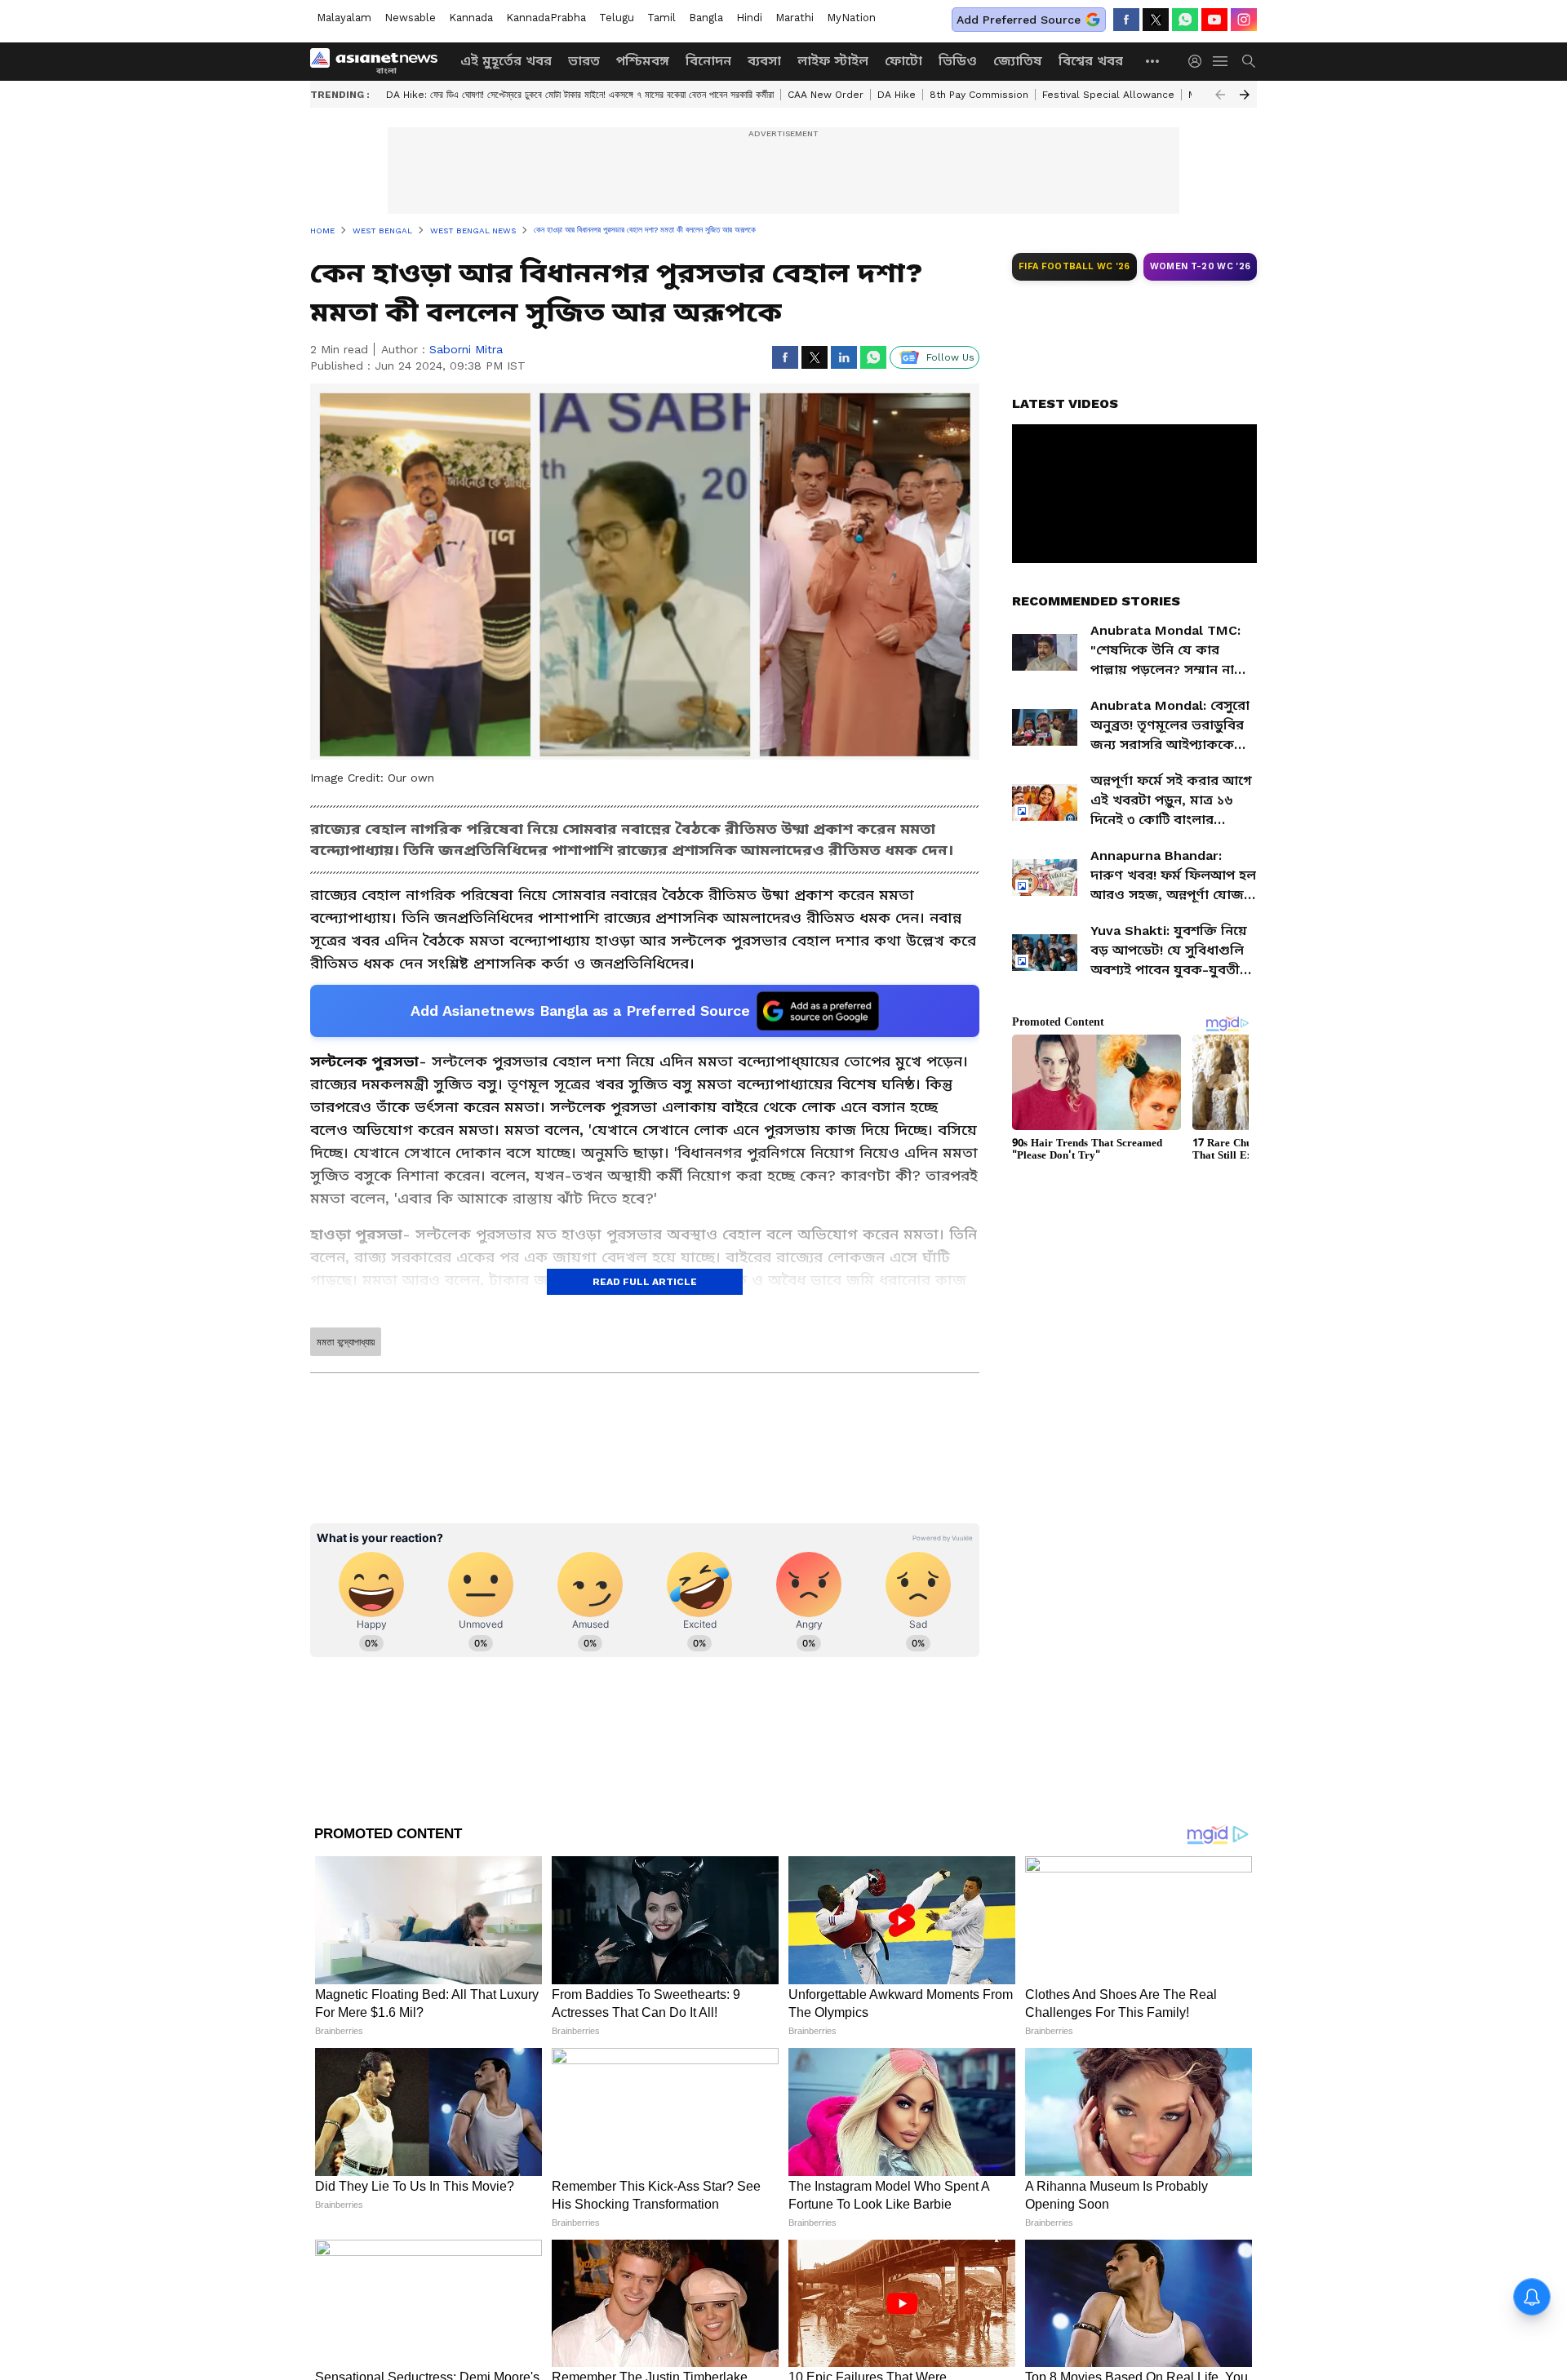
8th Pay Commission (979, 95)
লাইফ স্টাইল (833, 61)
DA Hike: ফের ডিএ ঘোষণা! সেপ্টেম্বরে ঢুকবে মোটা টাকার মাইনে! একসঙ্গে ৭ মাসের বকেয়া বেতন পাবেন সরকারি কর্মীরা (580, 95)
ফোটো (903, 61)
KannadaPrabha (546, 18)
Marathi (795, 18)
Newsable (410, 18)
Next (1245, 95)
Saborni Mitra (466, 349)
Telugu (617, 18)
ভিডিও (958, 61)
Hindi (749, 18)
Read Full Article (645, 1282)
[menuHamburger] (1221, 61)
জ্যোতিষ (1018, 61)
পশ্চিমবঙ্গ (643, 61)
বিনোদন (708, 61)
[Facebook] (1126, 20)
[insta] (1244, 20)
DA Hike (897, 95)
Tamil (661, 18)
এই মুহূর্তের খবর (506, 61)
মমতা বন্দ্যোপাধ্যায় (346, 1342)
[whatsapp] (1185, 20)
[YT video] (1214, 20)
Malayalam (344, 18)
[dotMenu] (1153, 61)
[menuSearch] (1249, 61)
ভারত (584, 61)
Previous (1220, 95)
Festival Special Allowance (1108, 95)
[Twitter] (1156, 20)
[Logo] (380, 61)
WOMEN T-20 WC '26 (1201, 266)
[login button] (1199, 61)
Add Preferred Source (1019, 20)
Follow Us (950, 357)
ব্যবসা (764, 61)
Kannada (471, 18)
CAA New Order (826, 95)
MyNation (851, 18)
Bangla (706, 18)
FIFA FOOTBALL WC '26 (1074, 266)
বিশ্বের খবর (1091, 61)
